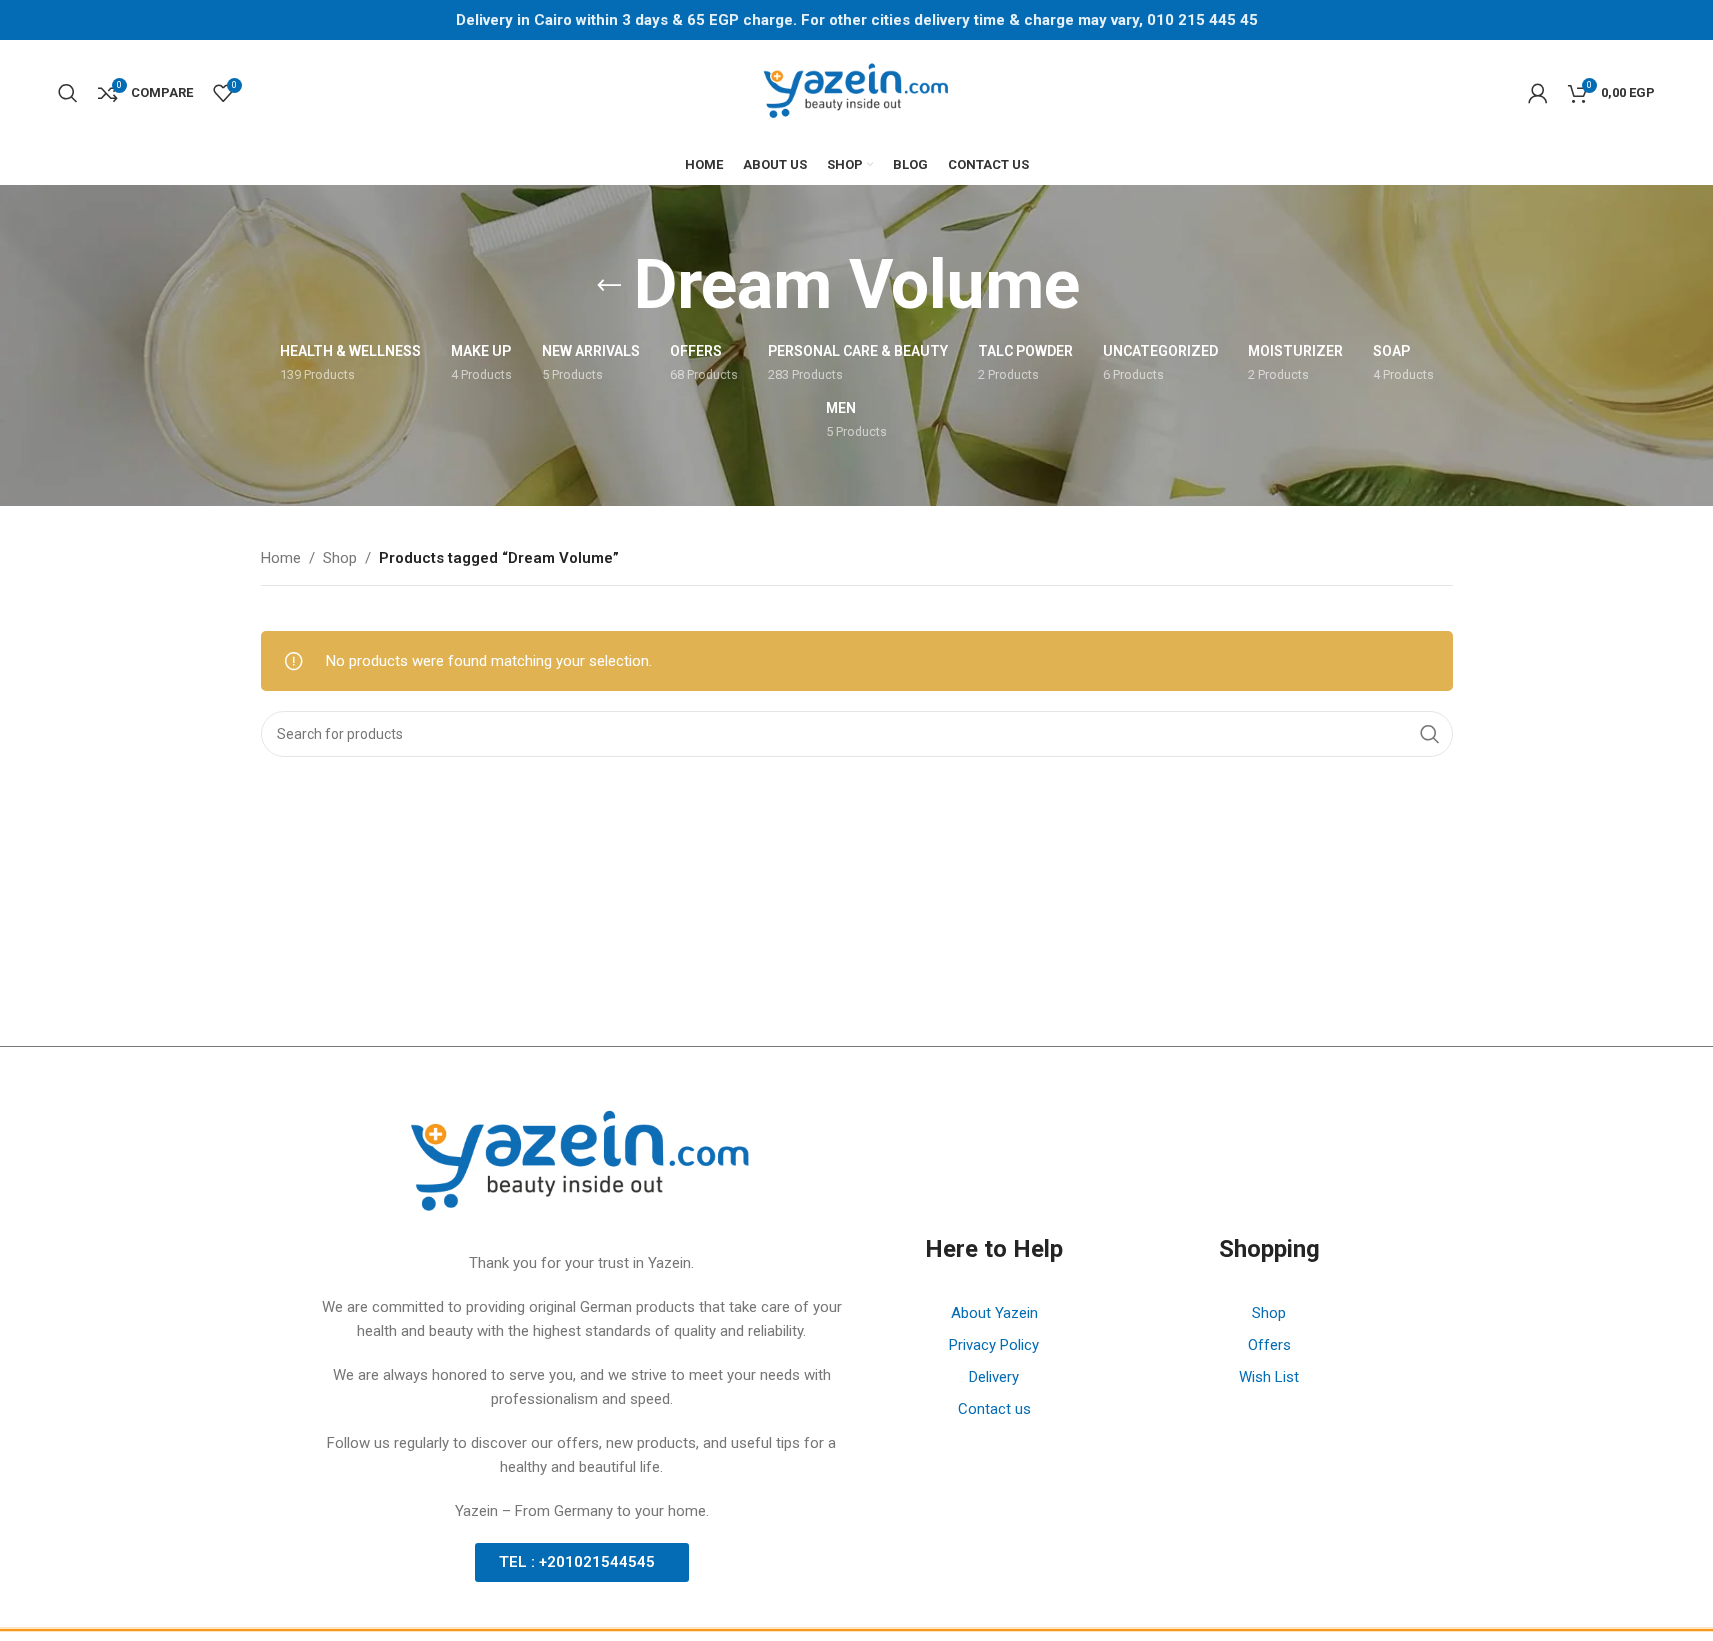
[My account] (1538, 93)
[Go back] (609, 286)
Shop (340, 558)
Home (281, 558)
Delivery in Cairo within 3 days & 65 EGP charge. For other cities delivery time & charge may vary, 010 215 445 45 (857, 20)
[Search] (68, 93)
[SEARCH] (1430, 734)
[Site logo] (857, 91)
